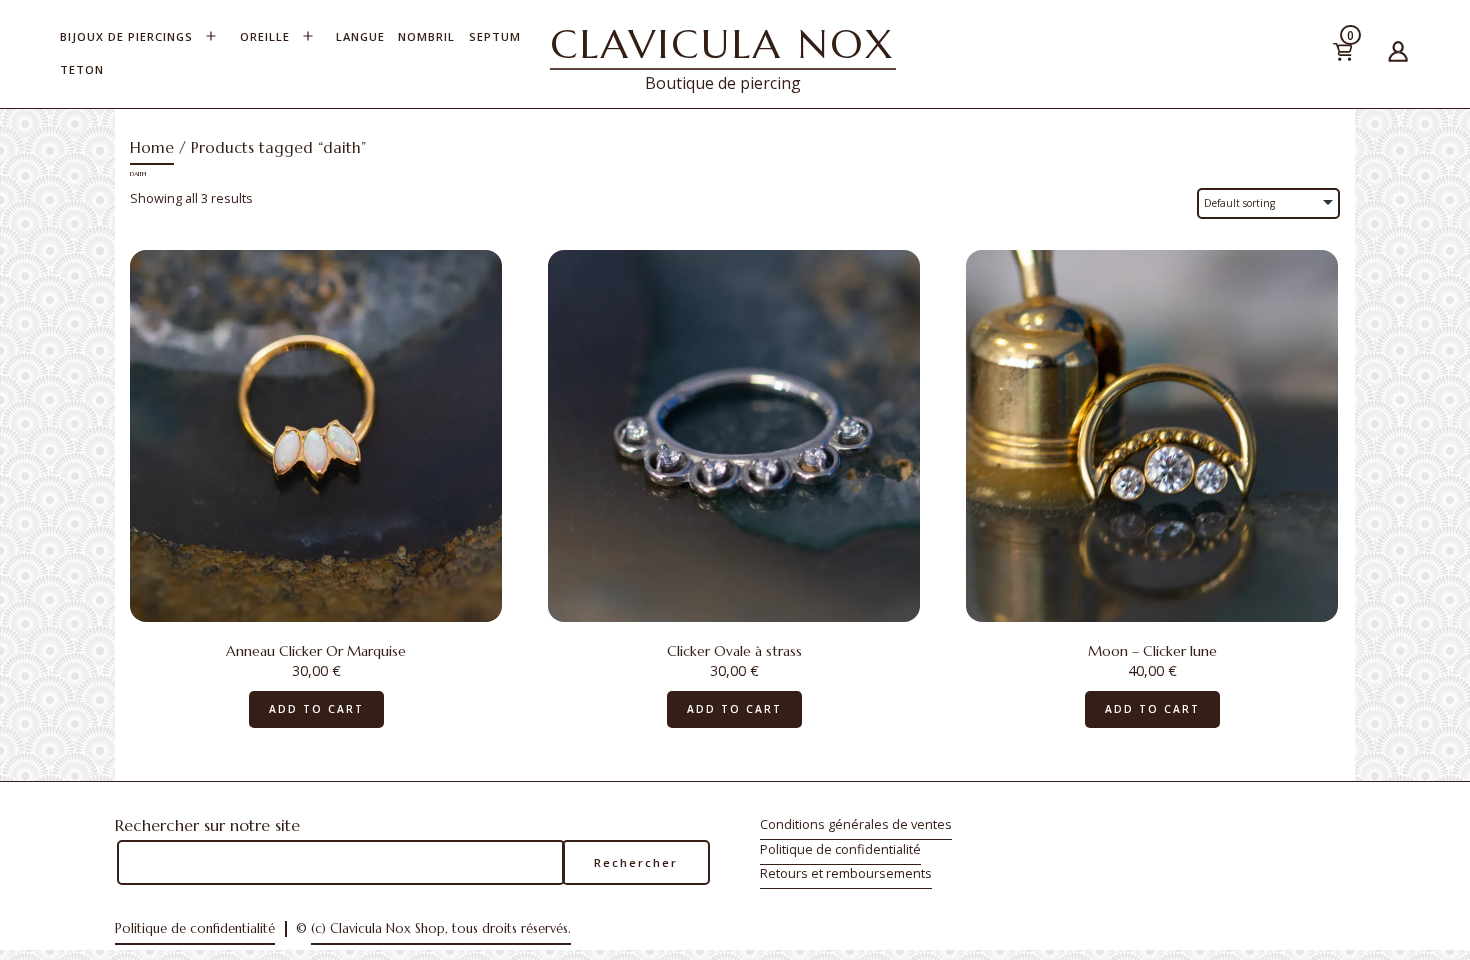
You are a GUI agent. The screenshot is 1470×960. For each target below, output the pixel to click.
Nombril (426, 36)
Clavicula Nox (723, 44)
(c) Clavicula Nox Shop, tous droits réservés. (441, 929)
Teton (82, 69)
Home (152, 147)
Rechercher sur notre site (207, 825)
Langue (360, 36)
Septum (495, 36)
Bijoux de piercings (126, 36)
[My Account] (1398, 54)
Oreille (265, 36)
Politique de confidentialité (840, 849)
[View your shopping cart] (1372, 55)
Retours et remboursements (846, 873)
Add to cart (316, 709)
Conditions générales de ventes (856, 824)
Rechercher (636, 862)
